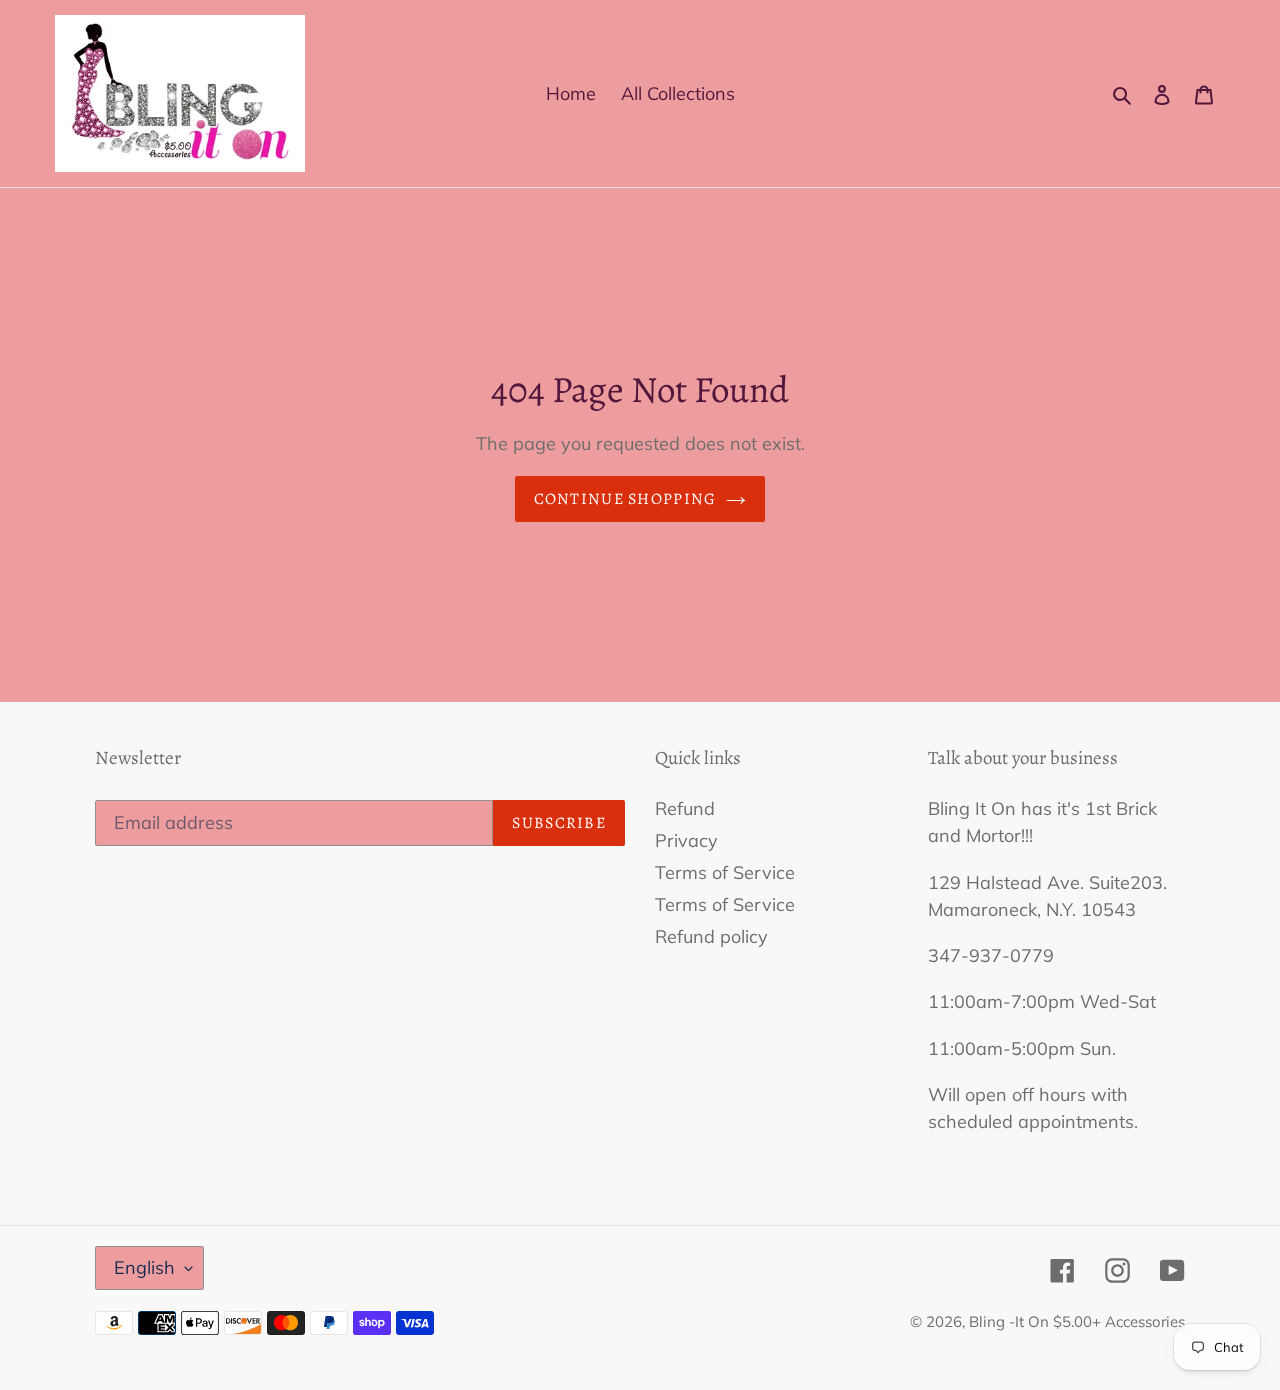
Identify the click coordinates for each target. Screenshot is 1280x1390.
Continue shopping (625, 499)
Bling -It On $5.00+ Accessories (1077, 1321)
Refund (685, 808)
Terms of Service (725, 872)
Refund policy (711, 936)
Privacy (686, 840)
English (144, 1267)
